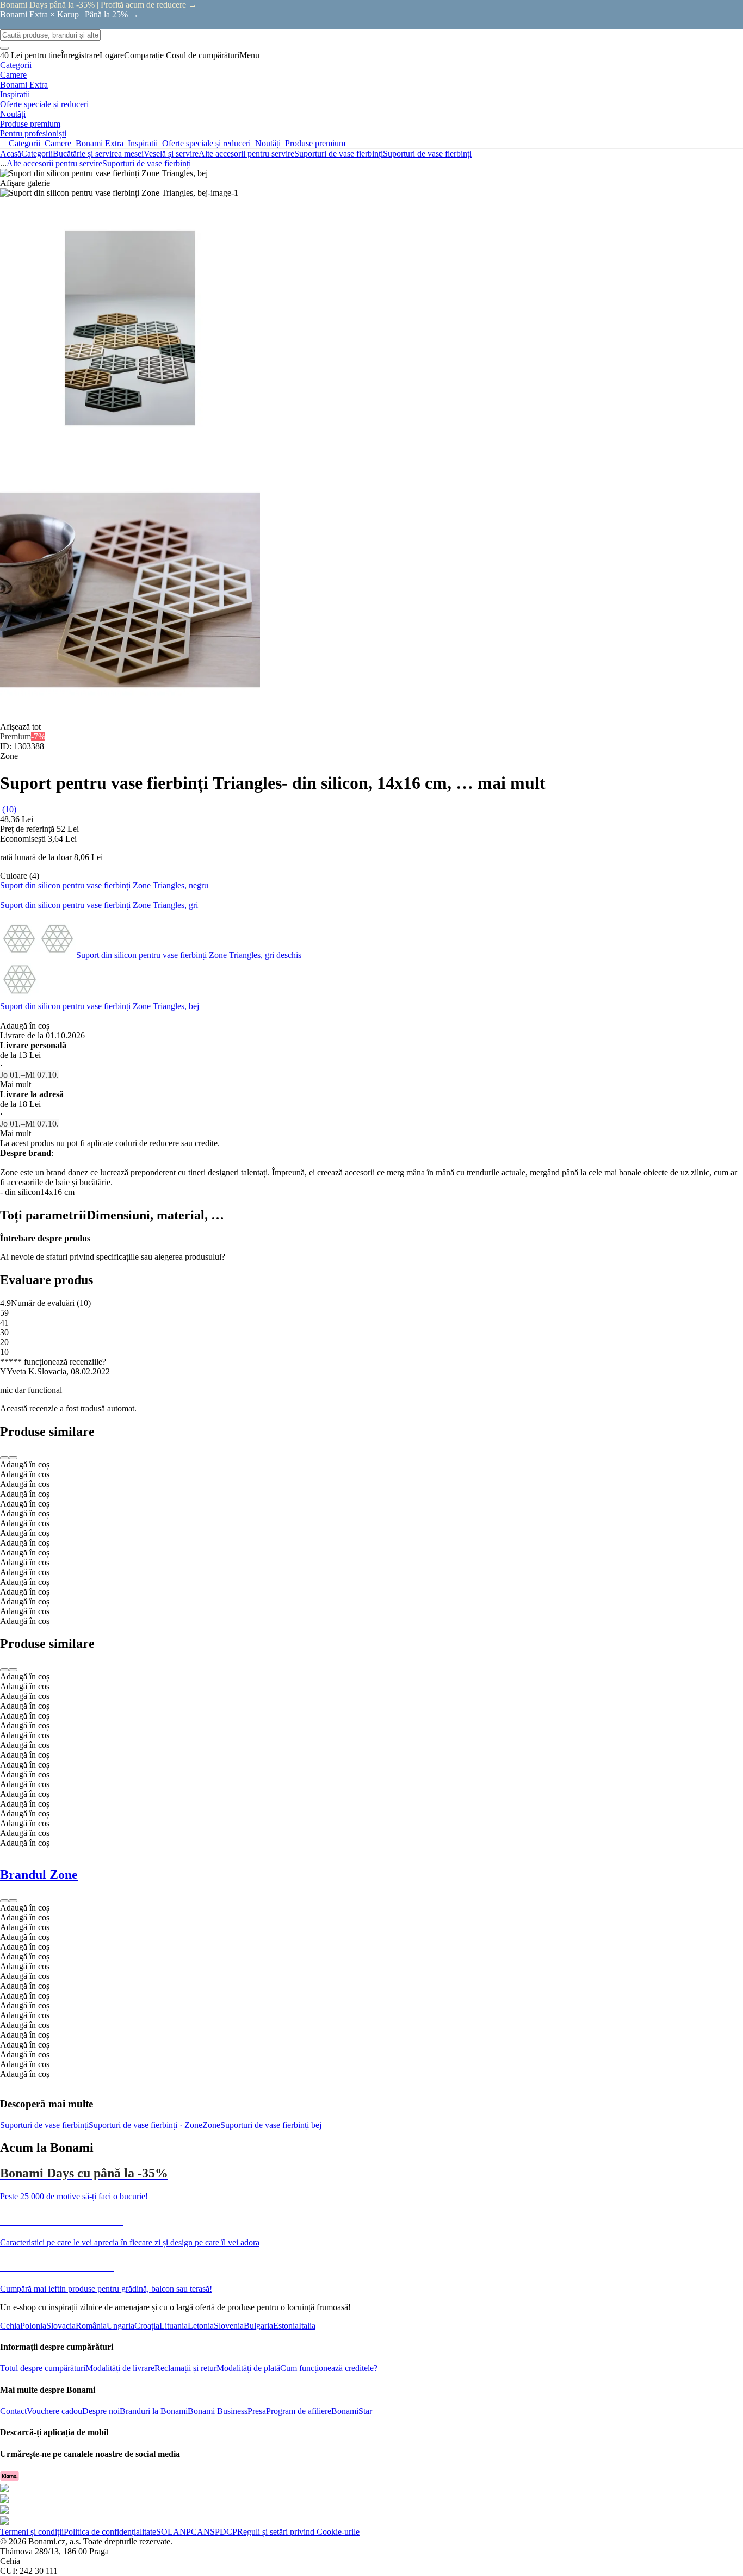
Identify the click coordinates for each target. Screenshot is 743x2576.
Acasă (11, 154)
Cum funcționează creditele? (329, 2368)
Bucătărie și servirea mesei (98, 154)
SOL (165, 2532)
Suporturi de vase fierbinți (427, 154)
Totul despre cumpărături (43, 2368)
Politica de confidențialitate (110, 2532)
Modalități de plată (248, 2368)
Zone (211, 2125)
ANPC (185, 2532)
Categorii (37, 154)
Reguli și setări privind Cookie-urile (298, 2532)
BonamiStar (352, 2411)
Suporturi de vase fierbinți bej (271, 2125)
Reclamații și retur (185, 2368)
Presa (257, 2411)
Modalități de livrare (120, 2368)
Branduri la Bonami (154, 2411)
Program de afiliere (299, 2411)
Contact (13, 2411)
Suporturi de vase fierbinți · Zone (145, 2125)
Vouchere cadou (54, 2411)
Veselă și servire (171, 154)
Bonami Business (218, 2411)
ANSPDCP (217, 2532)
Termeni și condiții (32, 2532)
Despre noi (101, 2411)
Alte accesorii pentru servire (246, 154)
